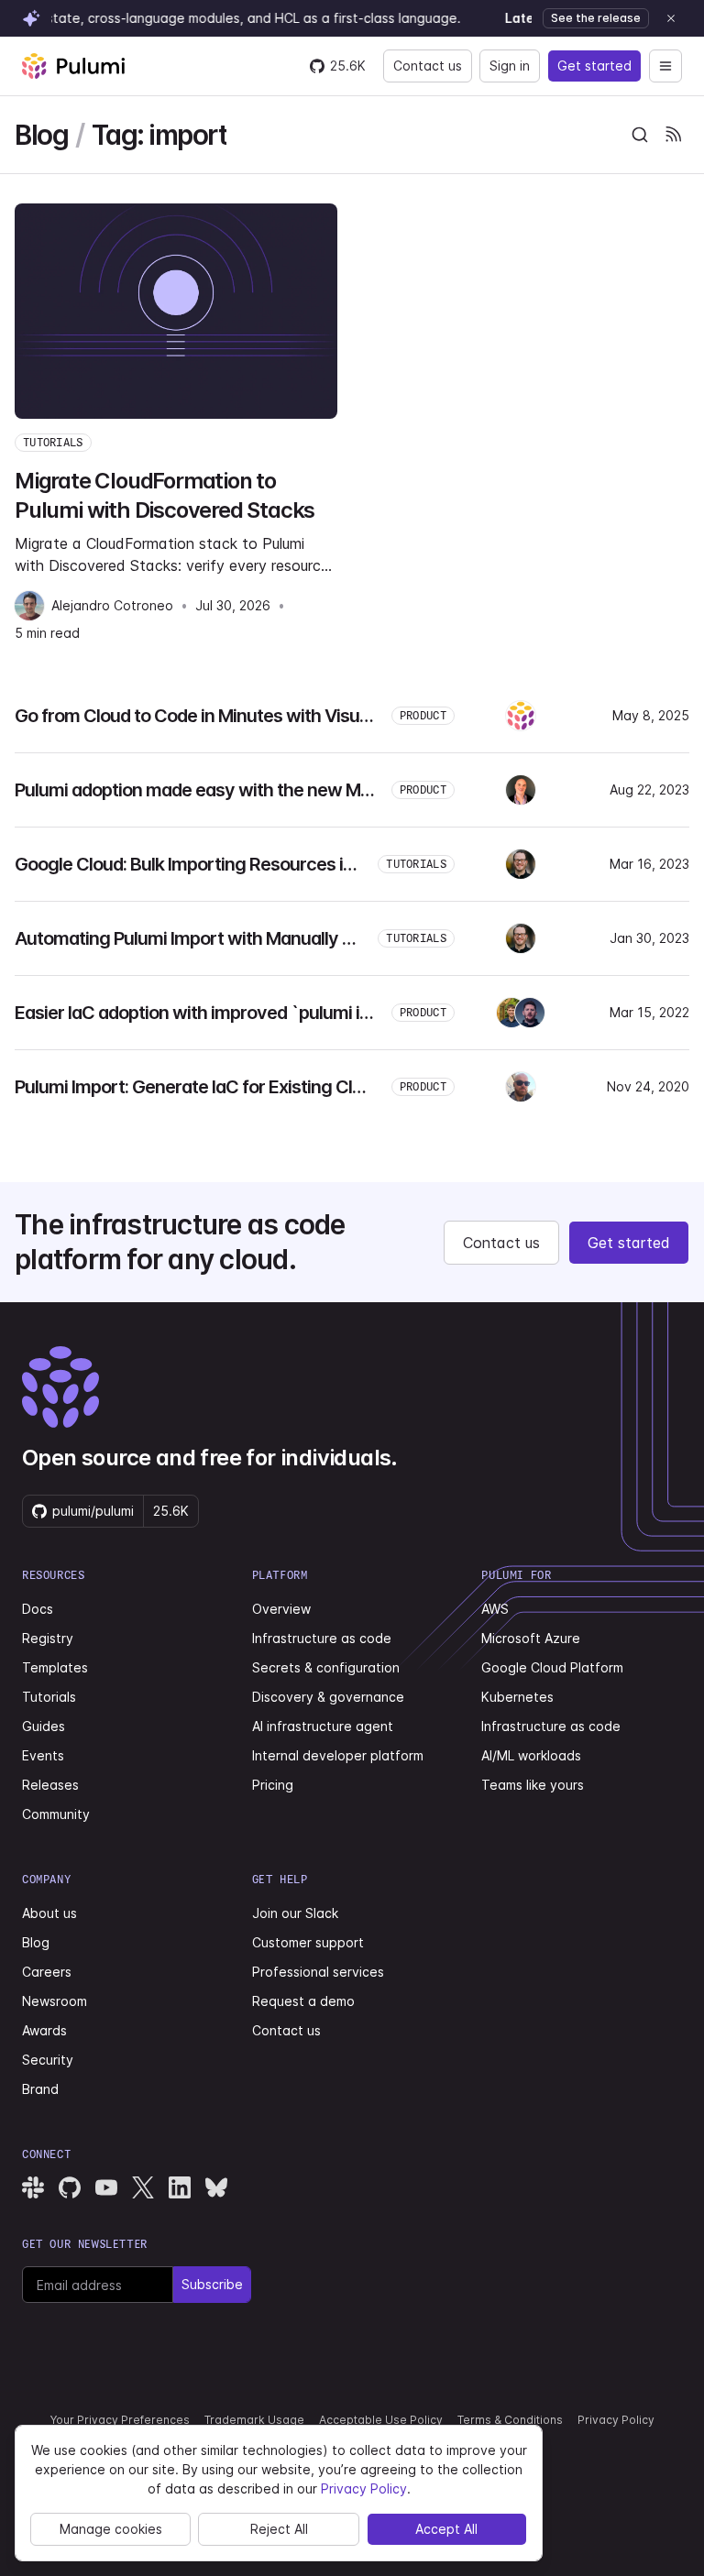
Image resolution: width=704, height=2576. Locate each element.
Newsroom (55, 2001)
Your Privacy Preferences (120, 2420)
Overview (281, 1609)
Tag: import (159, 135)
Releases (50, 1785)
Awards (44, 2030)
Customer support (308, 1942)
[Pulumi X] (143, 2187)
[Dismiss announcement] (671, 18)
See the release (596, 18)
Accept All (446, 2529)
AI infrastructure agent (323, 1726)
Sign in (510, 66)
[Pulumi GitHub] (70, 2187)
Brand (40, 2089)
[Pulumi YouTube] (106, 2187)
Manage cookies (111, 2529)
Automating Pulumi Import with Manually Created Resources (256, 938)
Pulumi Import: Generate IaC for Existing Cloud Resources (243, 1087)
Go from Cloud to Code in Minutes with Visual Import (222, 716)
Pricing (273, 1785)
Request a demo (303, 2001)
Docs (38, 1609)
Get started (594, 66)
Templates (55, 1667)
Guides (44, 1726)
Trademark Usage (254, 2420)
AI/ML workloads (531, 1755)
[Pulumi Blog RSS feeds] (673, 135)
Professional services (318, 1972)
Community (56, 1814)
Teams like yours (533, 1785)
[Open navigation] (665, 66)
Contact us (428, 66)
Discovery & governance (328, 1697)
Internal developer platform (338, 1755)
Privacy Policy (616, 2420)
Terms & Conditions (510, 2420)
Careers (47, 1972)
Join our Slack (295, 1913)
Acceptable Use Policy (381, 2420)
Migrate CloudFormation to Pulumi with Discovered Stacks (165, 495)
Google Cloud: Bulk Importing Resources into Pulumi (220, 864)
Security (48, 2060)
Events (43, 1755)
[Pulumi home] (73, 66)
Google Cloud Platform (552, 1667)
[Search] (640, 135)
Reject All (279, 2529)
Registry (48, 1638)
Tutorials (49, 1697)
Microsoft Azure (531, 1638)
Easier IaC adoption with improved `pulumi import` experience (263, 1013)
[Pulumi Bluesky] (216, 2187)
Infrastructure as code (322, 1638)
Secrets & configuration (326, 1667)
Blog (41, 135)
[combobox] (640, 135)
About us (49, 1913)
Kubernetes (517, 1697)
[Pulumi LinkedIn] (180, 2187)
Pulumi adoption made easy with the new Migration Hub (236, 790)
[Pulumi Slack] (33, 2187)
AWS (495, 1609)
